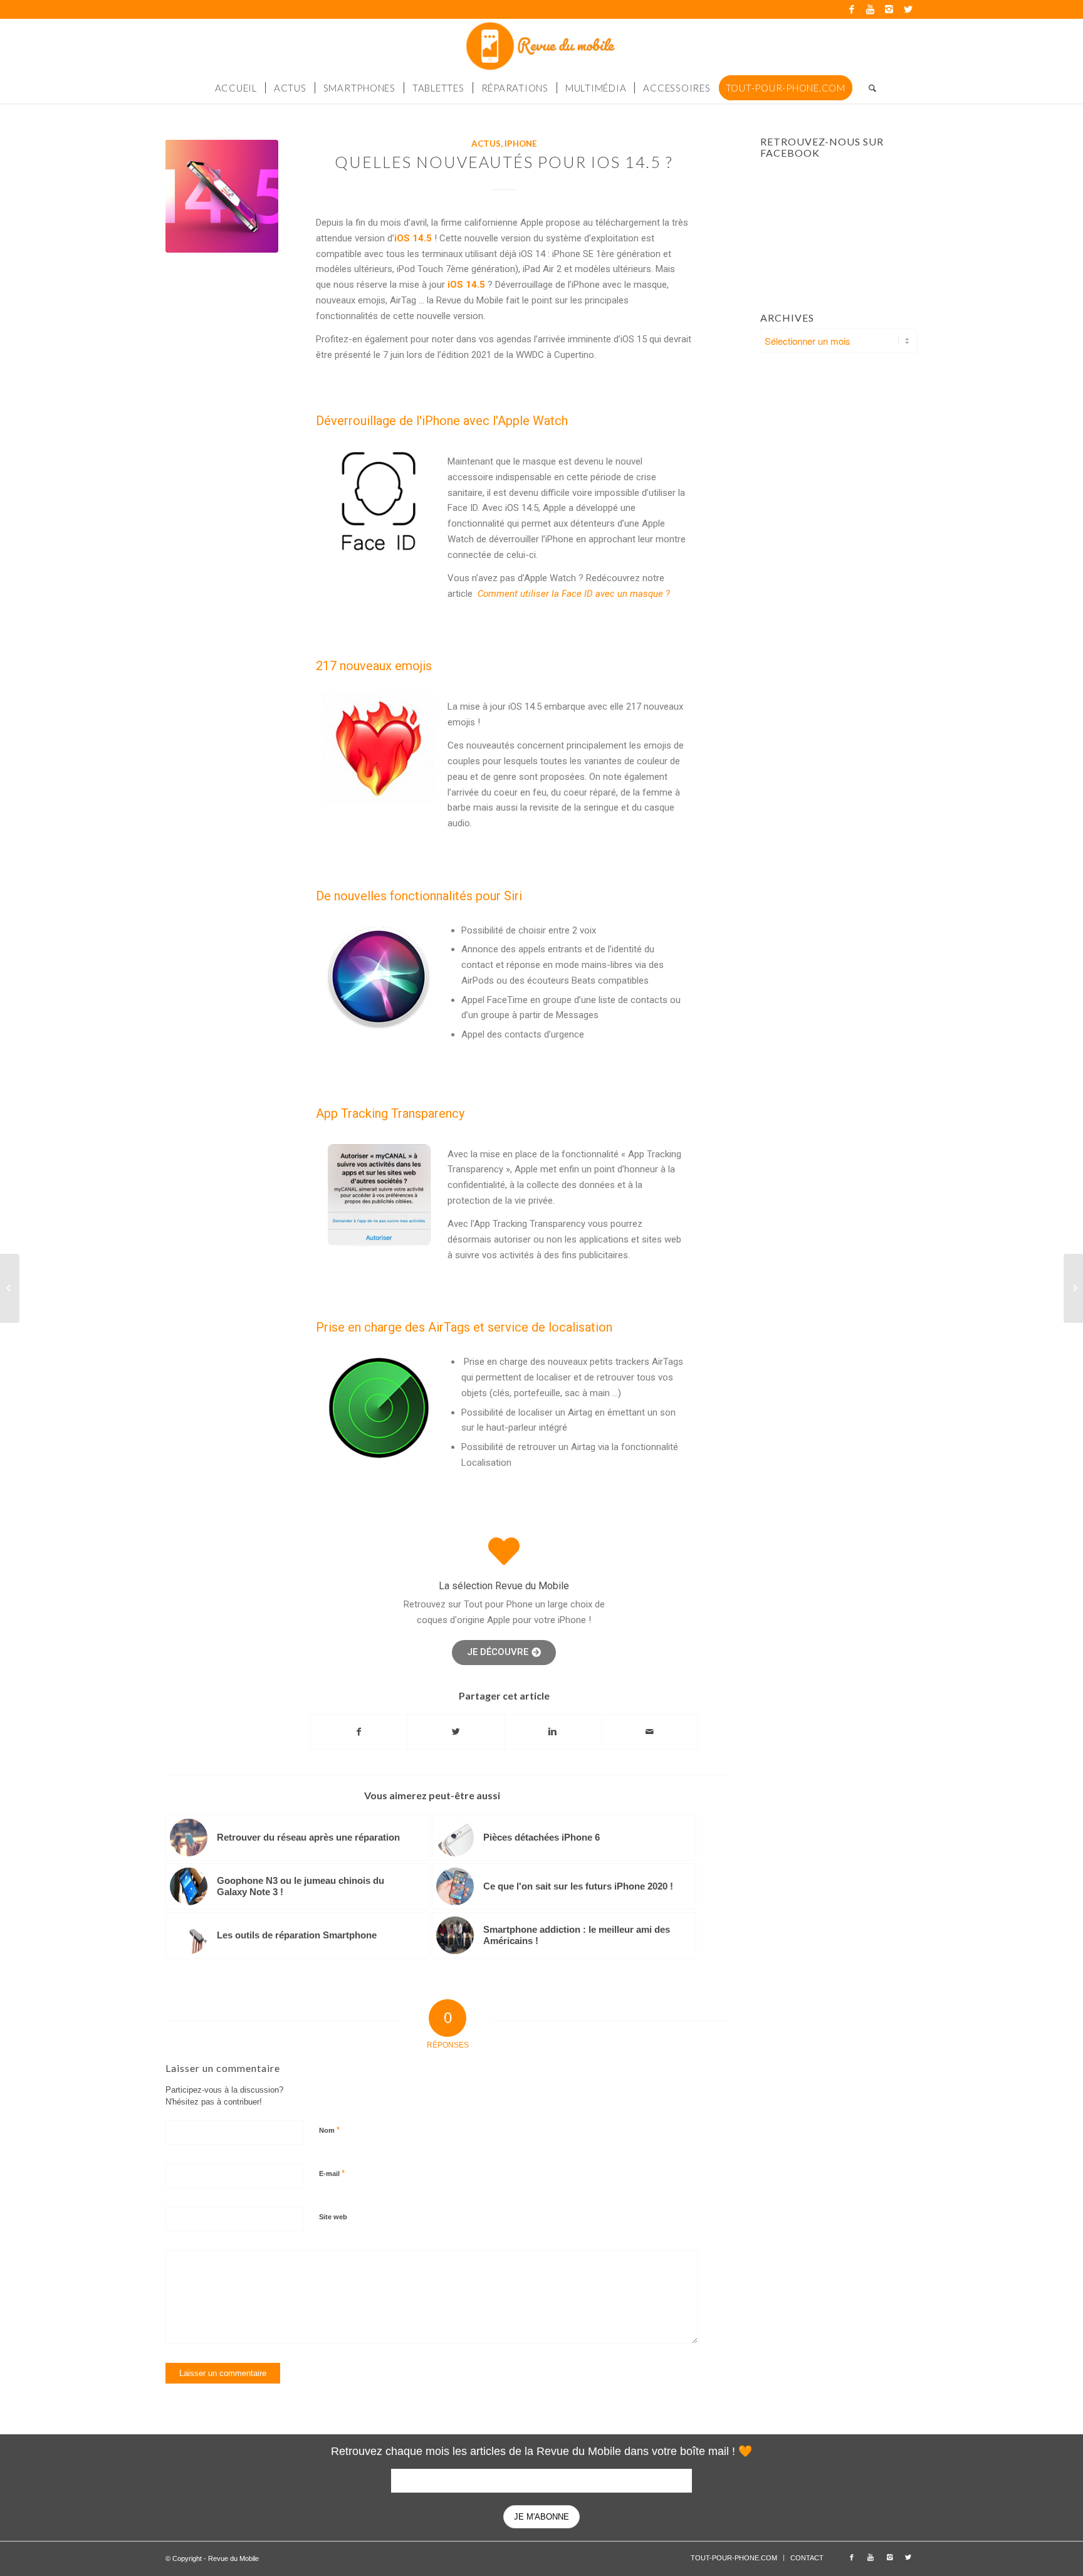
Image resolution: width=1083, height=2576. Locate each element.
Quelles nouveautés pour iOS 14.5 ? (504, 162)
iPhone (521, 144)
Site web (333, 2217)
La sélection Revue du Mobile (504, 1586)
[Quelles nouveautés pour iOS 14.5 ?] (222, 196)
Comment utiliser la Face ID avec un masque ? (574, 594)
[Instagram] (889, 9)
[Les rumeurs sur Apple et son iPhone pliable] (10, 1288)
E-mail (332, 2173)
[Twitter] (908, 9)
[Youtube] (870, 9)
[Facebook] (851, 9)
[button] (504, 1653)
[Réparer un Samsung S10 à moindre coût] (1073, 1288)
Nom (329, 2130)
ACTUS (486, 144)
